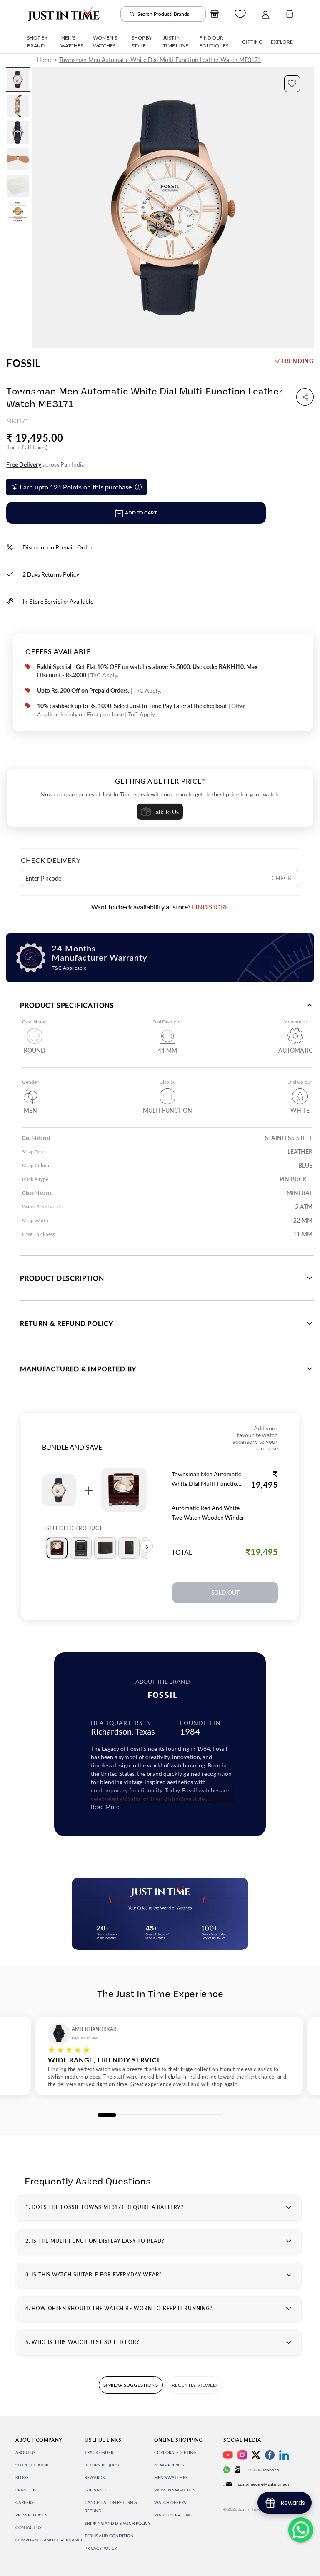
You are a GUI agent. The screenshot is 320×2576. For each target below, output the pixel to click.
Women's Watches (175, 2490)
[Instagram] (242, 2455)
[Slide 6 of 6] (18, 212)
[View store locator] (215, 14)
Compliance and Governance (49, 2540)
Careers (24, 2502)
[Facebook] (270, 2455)
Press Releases (31, 2515)
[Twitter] (256, 2455)
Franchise (27, 2490)
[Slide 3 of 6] (18, 132)
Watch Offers (170, 2502)
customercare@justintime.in (264, 2484)
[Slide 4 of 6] (18, 159)
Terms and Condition (109, 2536)
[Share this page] (305, 397)
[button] (292, 84)
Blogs (22, 2477)
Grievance (96, 2490)
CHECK (282, 878)
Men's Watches (171, 2477)
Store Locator (32, 2465)
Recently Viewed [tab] (194, 2385)
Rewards (95, 2477)
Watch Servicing (173, 2515)
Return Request (102, 2465)
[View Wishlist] (240, 14)
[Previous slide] (39, 207)
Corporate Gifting (175, 2452)
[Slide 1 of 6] (18, 80)
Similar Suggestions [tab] (131, 2385)
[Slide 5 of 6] (18, 186)
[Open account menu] (265, 14)
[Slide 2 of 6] (18, 106)
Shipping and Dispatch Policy (117, 2523)
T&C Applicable (69, 968)
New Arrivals (169, 2465)
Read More (105, 1807)
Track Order (99, 2452)
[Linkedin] (284, 2455)
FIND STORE (210, 907)
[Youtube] (228, 2455)
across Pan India (45, 464)
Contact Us (28, 2527)
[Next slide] (307, 207)
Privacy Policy (101, 2548)
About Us (25, 2452)
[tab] (57, 1548)
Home (45, 60)
